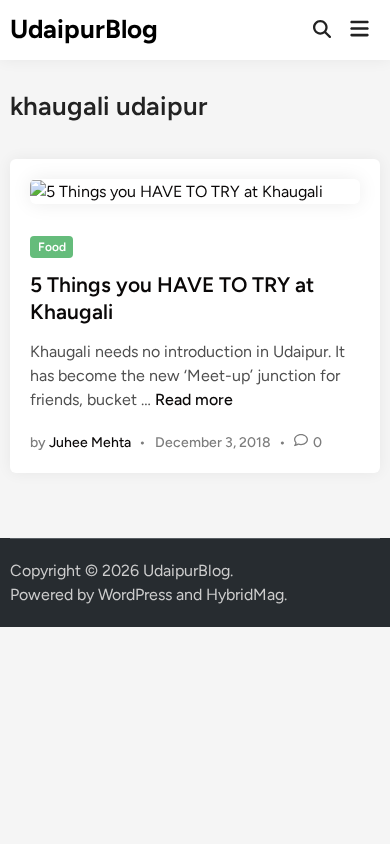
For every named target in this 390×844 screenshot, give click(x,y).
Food (52, 247)
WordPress (135, 594)
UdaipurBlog (84, 29)
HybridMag (245, 594)
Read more (194, 399)
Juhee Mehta (90, 442)
